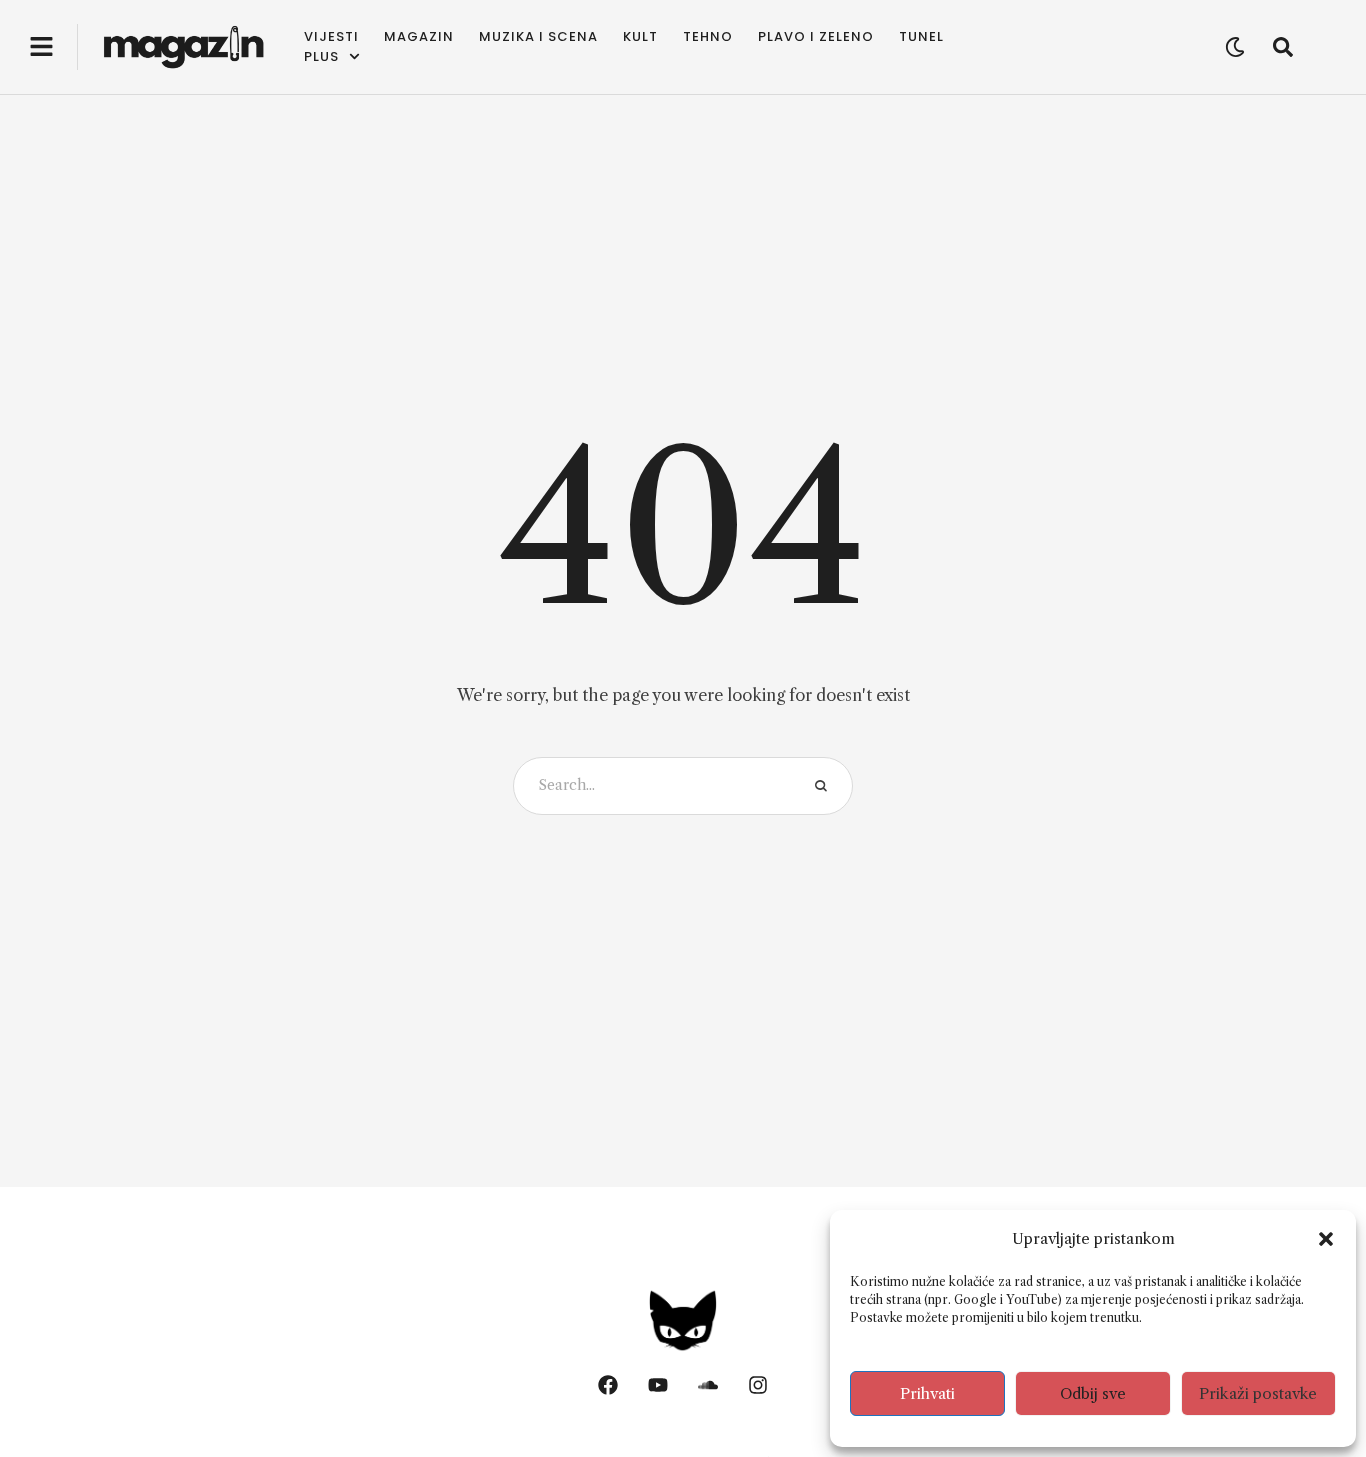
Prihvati (927, 1393)
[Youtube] (658, 1385)
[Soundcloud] (708, 1385)
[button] (1326, 1239)
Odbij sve (1093, 1393)
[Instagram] (758, 1385)
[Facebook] (608, 1385)
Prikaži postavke (1258, 1393)
